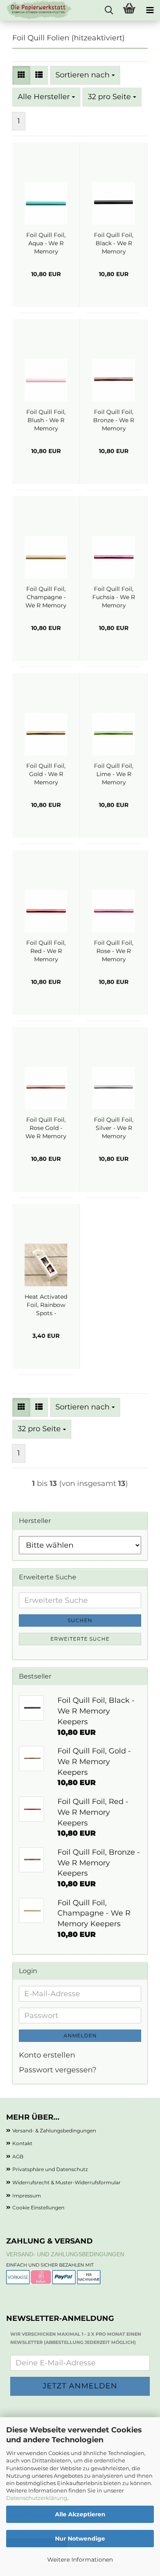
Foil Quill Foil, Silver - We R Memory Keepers (114, 1128)
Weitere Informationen (80, 2560)
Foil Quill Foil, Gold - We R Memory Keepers (46, 774)
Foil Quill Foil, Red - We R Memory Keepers (46, 951)
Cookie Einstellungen (38, 2208)
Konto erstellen (47, 2055)
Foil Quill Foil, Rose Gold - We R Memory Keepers (46, 1128)
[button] (21, 75)
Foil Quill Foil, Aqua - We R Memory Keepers (46, 243)
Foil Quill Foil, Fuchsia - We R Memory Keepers (114, 597)
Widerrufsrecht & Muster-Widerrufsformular (66, 2182)
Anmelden (80, 2035)
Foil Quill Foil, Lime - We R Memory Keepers (114, 774)
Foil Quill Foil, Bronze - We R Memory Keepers (114, 420)
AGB (18, 2156)
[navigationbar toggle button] (150, 10)
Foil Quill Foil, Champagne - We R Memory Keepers (46, 597)
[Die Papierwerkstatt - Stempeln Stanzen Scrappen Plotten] (36, 10)
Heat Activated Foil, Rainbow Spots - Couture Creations (46, 1305)
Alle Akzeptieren (80, 2514)
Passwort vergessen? (58, 2070)
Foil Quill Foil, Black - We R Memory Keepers (114, 243)
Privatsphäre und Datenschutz (50, 2169)
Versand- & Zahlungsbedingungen (54, 2131)
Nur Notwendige (80, 2539)
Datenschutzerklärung (37, 2498)
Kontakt (22, 2143)
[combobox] (85, 75)
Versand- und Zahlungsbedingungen (65, 2254)
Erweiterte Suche (80, 1639)
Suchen (80, 1620)
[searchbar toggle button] (109, 10)
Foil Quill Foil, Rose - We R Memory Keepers (114, 951)
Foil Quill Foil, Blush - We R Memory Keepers (46, 420)
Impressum (27, 2196)
